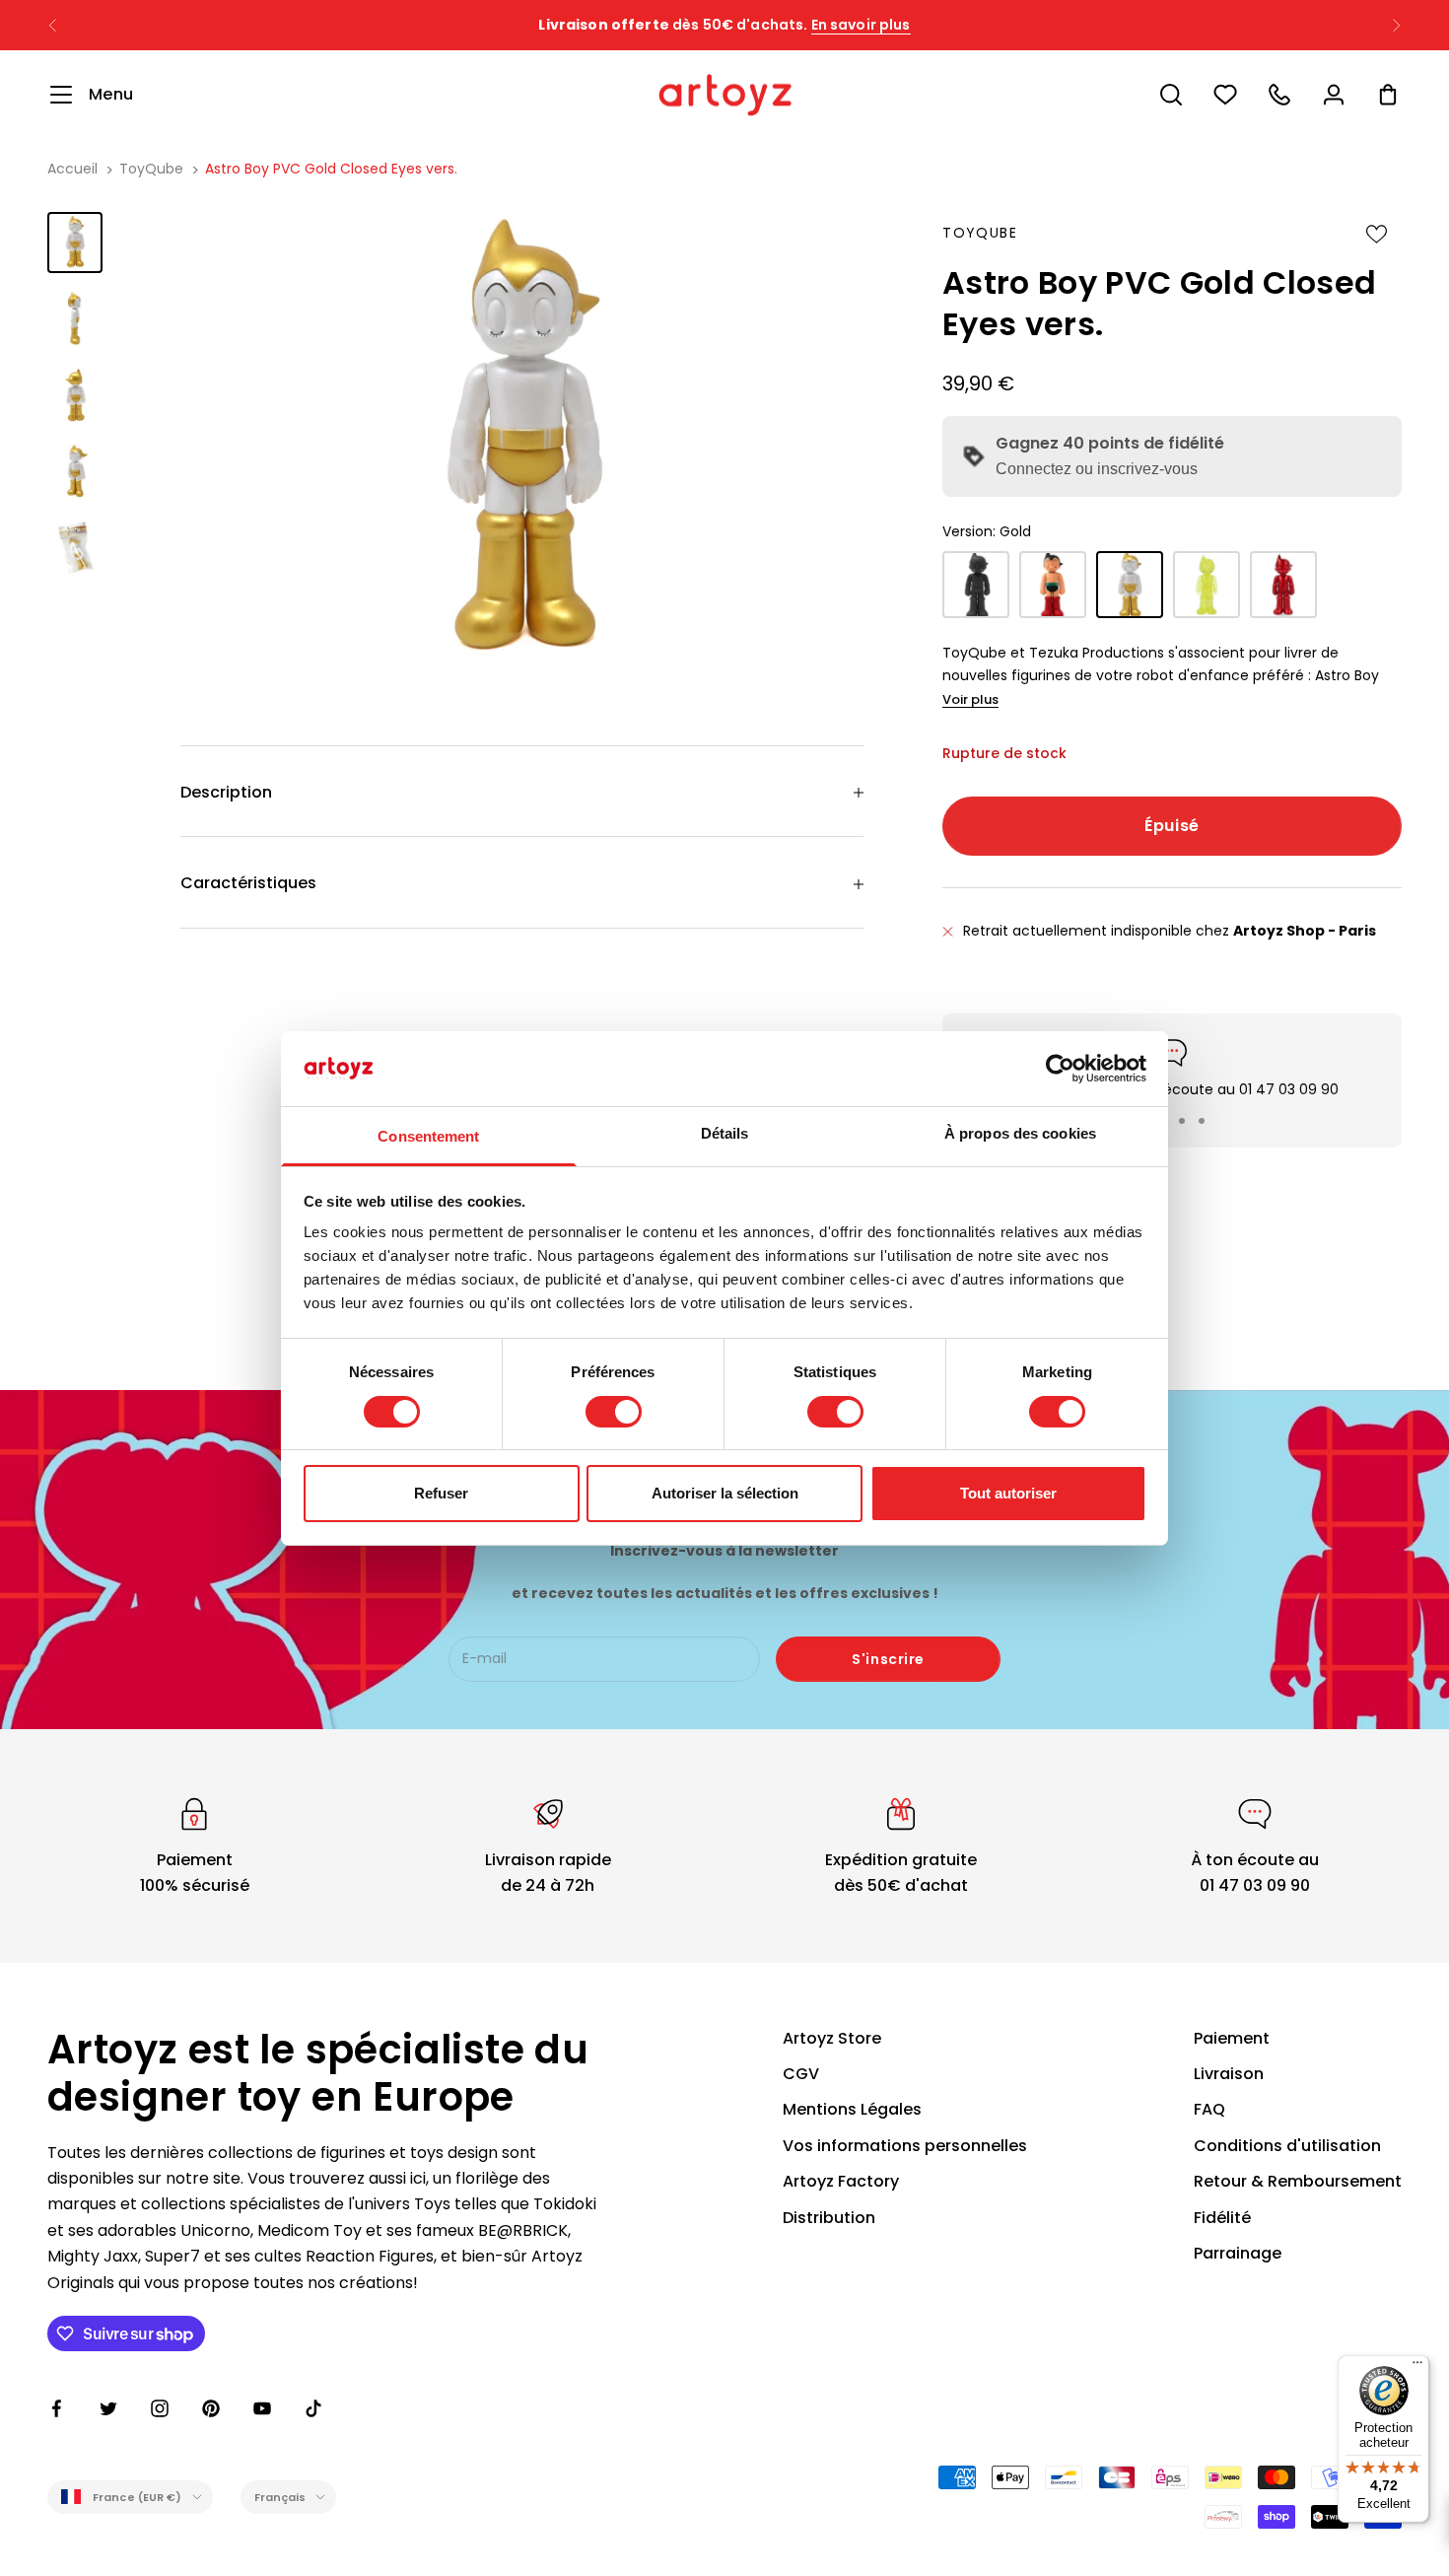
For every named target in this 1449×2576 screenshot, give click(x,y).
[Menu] (1417, 2367)
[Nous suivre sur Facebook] (57, 2408)
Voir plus (970, 699)
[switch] (614, 1412)
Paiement (1232, 2038)
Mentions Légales (852, 2109)
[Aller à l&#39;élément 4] (75, 471)
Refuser (441, 1493)
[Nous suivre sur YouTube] (262, 2408)
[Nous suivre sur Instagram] (160, 2408)
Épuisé (1172, 826)
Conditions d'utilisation (1287, 2146)
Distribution (829, 2218)
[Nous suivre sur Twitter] (108, 2408)
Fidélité (1222, 2218)
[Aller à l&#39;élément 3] (75, 395)
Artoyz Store (832, 2038)
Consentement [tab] (428, 1136)
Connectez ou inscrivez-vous (1097, 469)
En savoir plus (861, 17)
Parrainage (1238, 2253)
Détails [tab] (725, 1133)
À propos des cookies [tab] (1020, 1133)
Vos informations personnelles (905, 2146)
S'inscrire (888, 1659)
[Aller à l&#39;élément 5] (75, 547)
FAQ (1209, 2109)
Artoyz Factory (841, 2181)
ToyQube (151, 169)
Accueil (72, 169)
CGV (801, 2074)
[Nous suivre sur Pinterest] (211, 2408)
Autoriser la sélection (725, 1493)
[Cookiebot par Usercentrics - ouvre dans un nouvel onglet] (1060, 1069)
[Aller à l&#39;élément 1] (75, 242)
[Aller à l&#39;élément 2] (75, 318)
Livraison (1229, 2074)
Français (280, 2497)
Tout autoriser (1008, 1493)
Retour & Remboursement (1298, 2181)
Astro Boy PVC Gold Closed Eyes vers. (331, 169)
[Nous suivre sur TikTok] (313, 2408)
